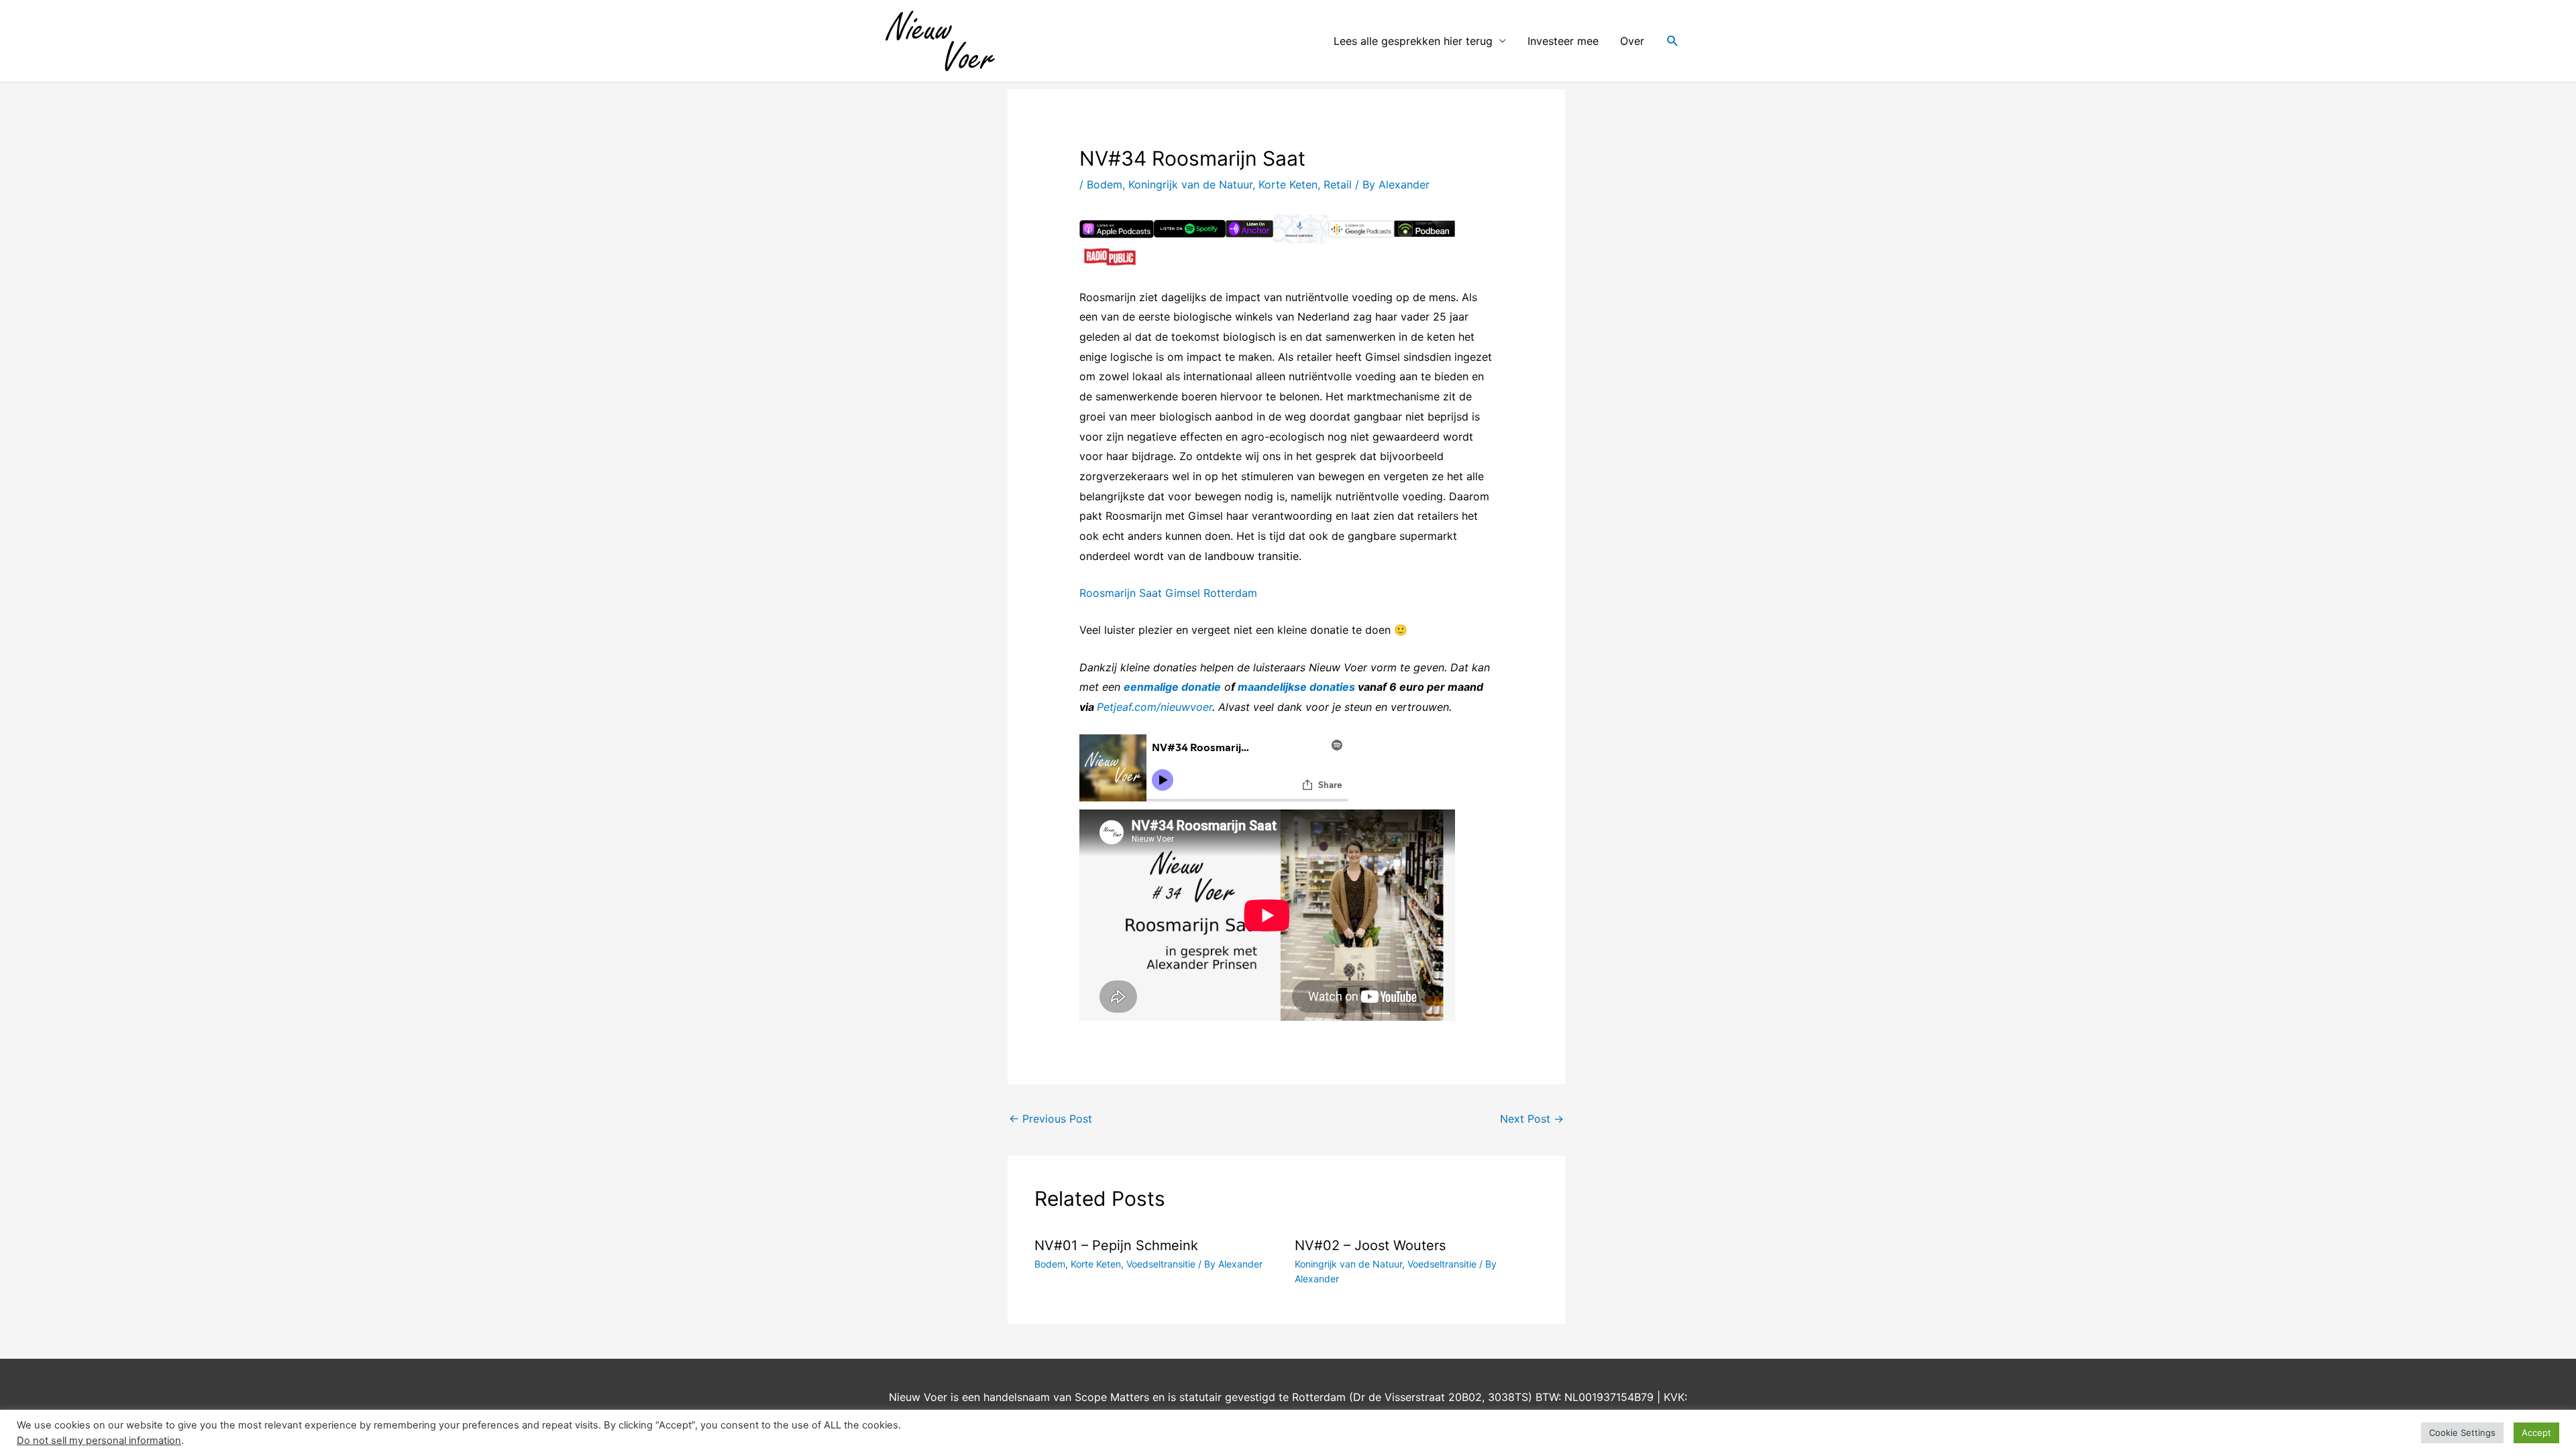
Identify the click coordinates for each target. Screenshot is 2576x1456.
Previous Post (1051, 1119)
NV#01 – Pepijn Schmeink (1116, 1245)
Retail (1338, 184)
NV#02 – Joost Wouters (1370, 1245)
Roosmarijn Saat (1121, 593)
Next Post (1532, 1119)
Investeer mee (1563, 41)
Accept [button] (2536, 1433)
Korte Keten (1288, 184)
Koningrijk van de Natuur (1190, 184)
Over (1632, 41)
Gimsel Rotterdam (1213, 593)
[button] (1673, 41)
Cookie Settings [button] (2462, 1433)
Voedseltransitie (1161, 1264)
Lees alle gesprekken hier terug (1413, 41)
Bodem (1105, 184)
